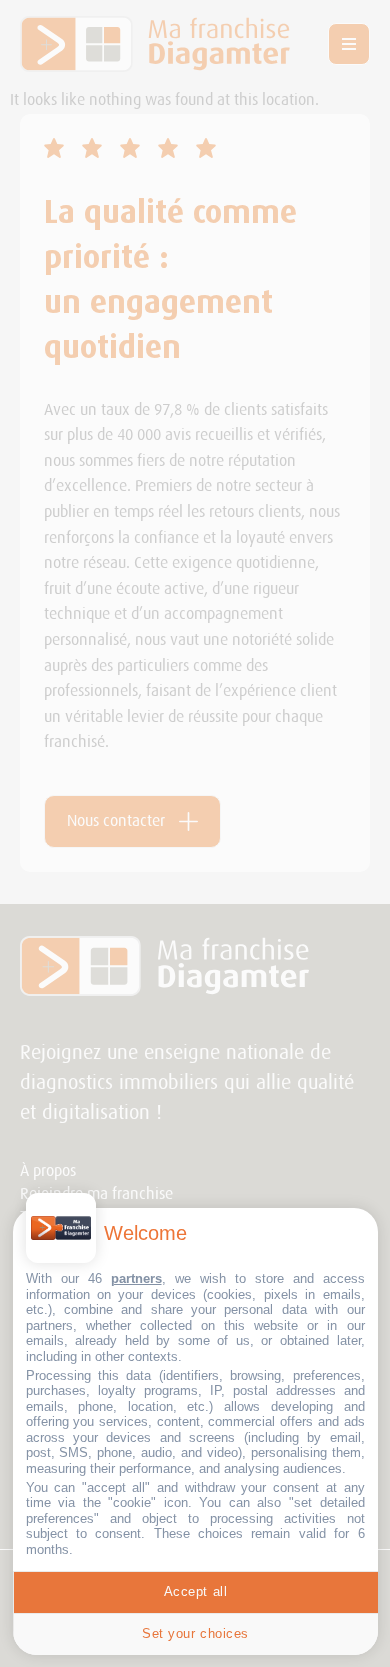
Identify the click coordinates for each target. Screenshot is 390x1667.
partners (136, 1278)
